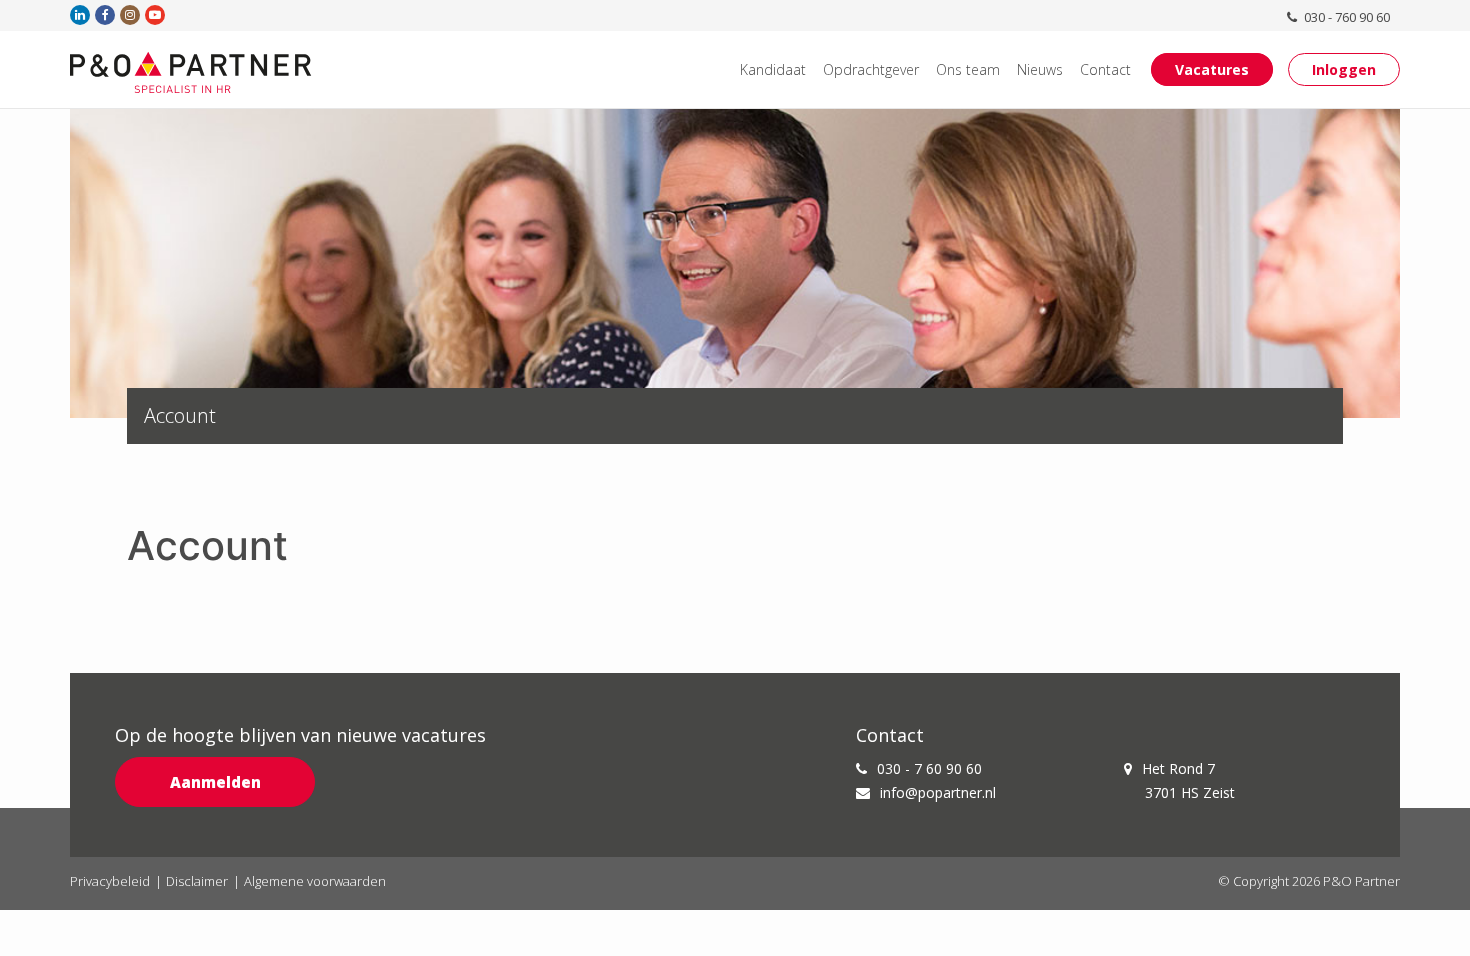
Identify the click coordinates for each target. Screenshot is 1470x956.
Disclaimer (197, 881)
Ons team (968, 69)
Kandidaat (773, 69)
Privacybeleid (110, 881)
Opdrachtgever (871, 69)
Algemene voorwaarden (315, 881)
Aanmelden (215, 782)
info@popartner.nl (938, 792)
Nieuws (1040, 69)
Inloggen (1344, 69)
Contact (1105, 69)
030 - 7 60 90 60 (929, 768)
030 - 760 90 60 (1345, 17)
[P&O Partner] (191, 72)
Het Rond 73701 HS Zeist (1188, 780)
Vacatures (1212, 69)
